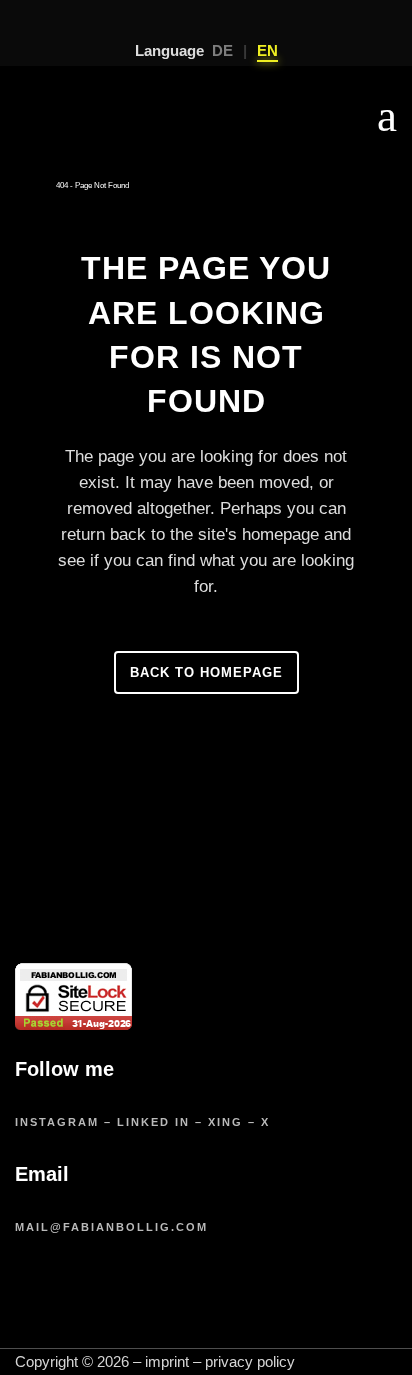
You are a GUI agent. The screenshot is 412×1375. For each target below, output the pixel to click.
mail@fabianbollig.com (111, 1227)
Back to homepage (206, 672)
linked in (153, 1122)
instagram (57, 1122)
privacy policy (250, 1361)
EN (267, 50)
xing (225, 1122)
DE (222, 50)
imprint (167, 1361)
